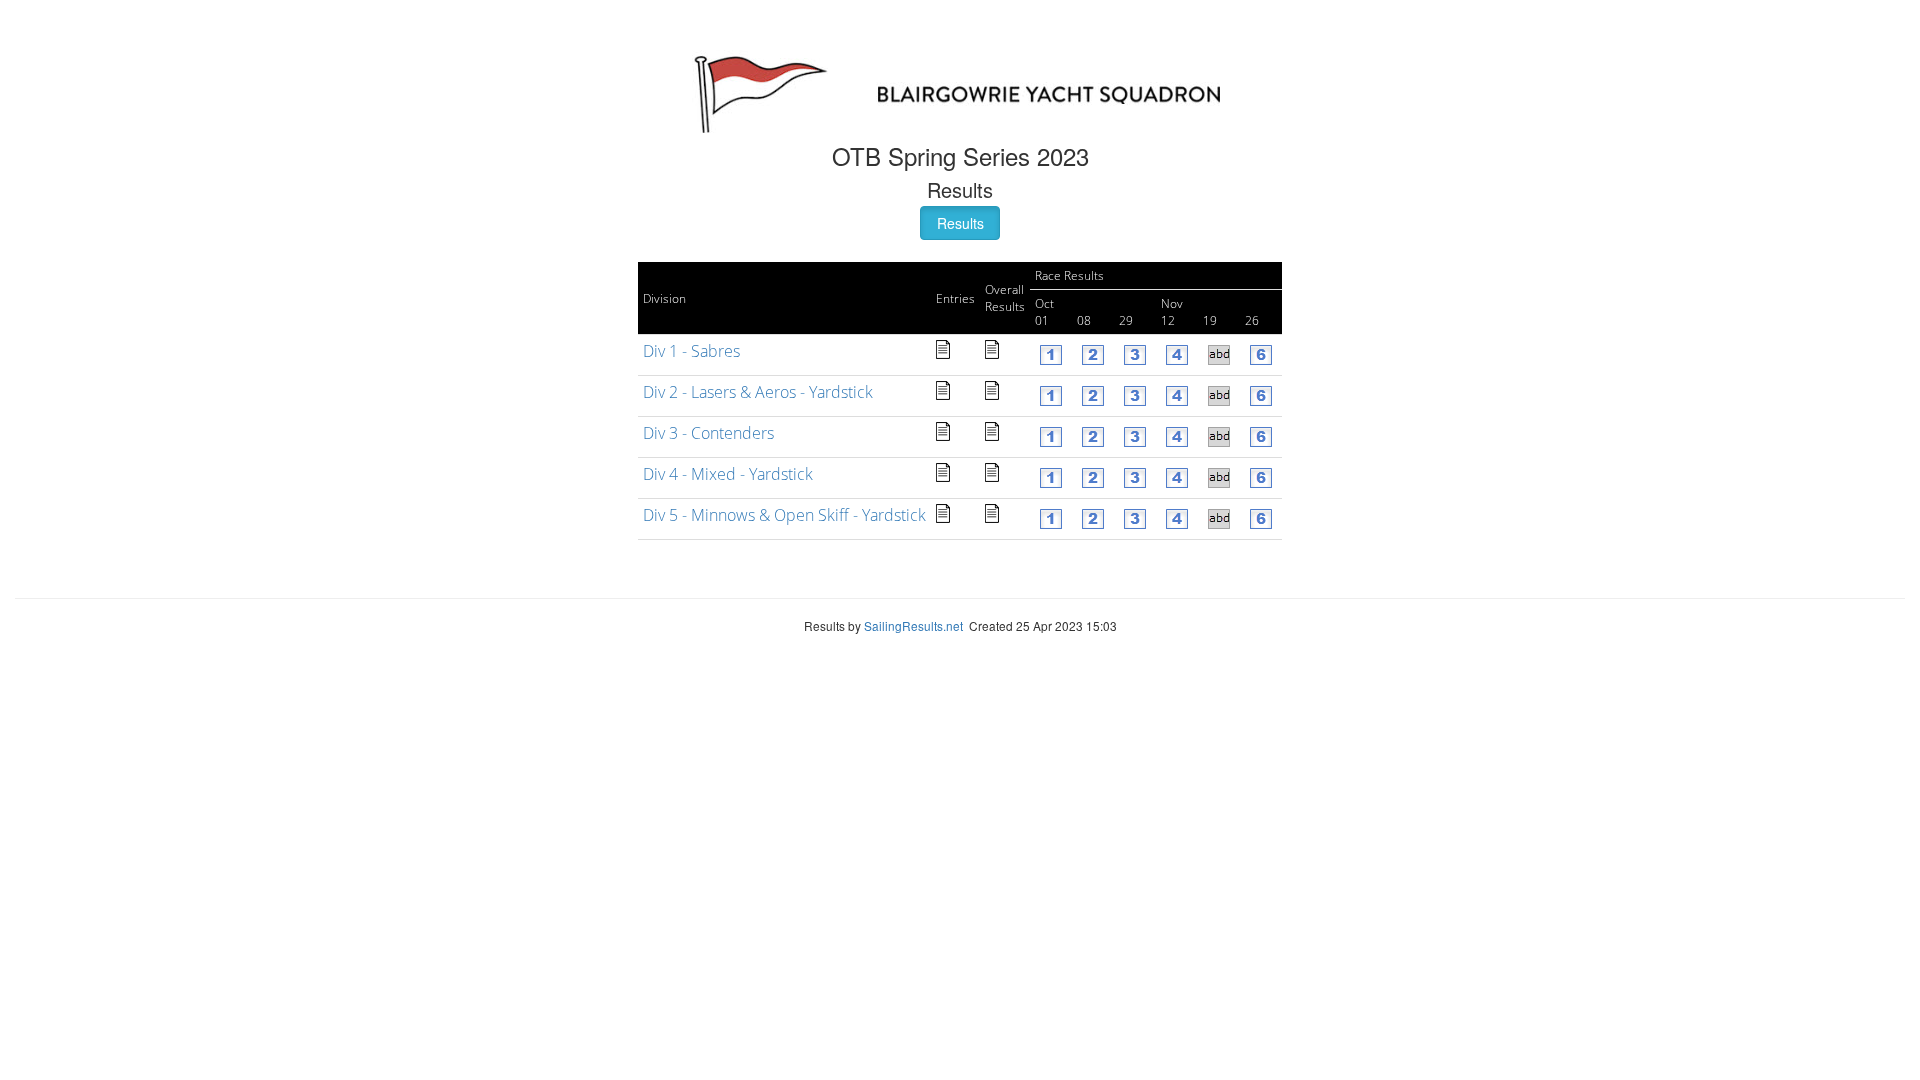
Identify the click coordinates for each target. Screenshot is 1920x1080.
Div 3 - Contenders (708, 433)
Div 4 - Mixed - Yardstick (728, 474)
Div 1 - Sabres (691, 351)
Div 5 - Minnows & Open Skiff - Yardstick (784, 515)
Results (960, 223)
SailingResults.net (913, 625)
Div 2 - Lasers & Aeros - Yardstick (758, 392)
